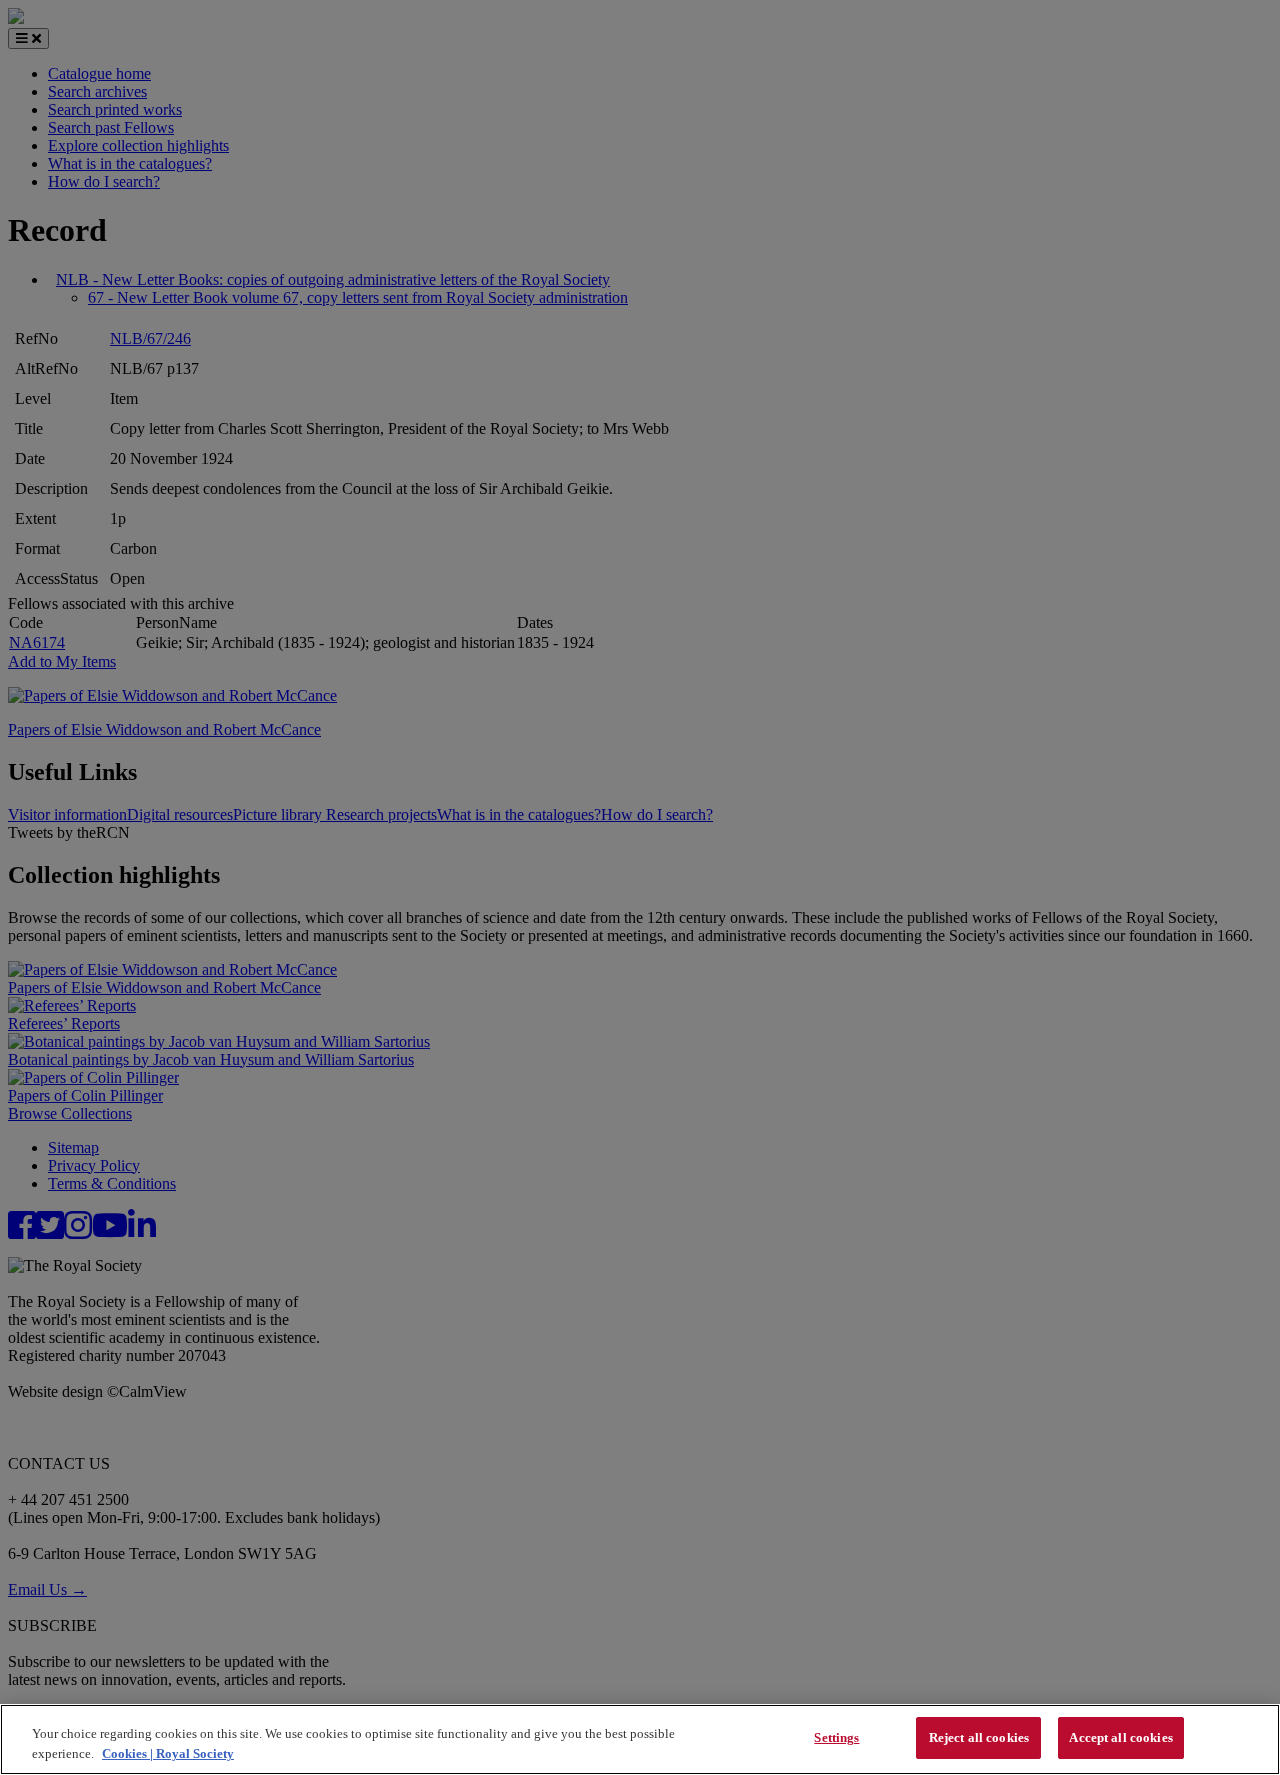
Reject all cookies (979, 1737)
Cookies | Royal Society (168, 1753)
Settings (836, 1737)
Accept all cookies (1120, 1737)
